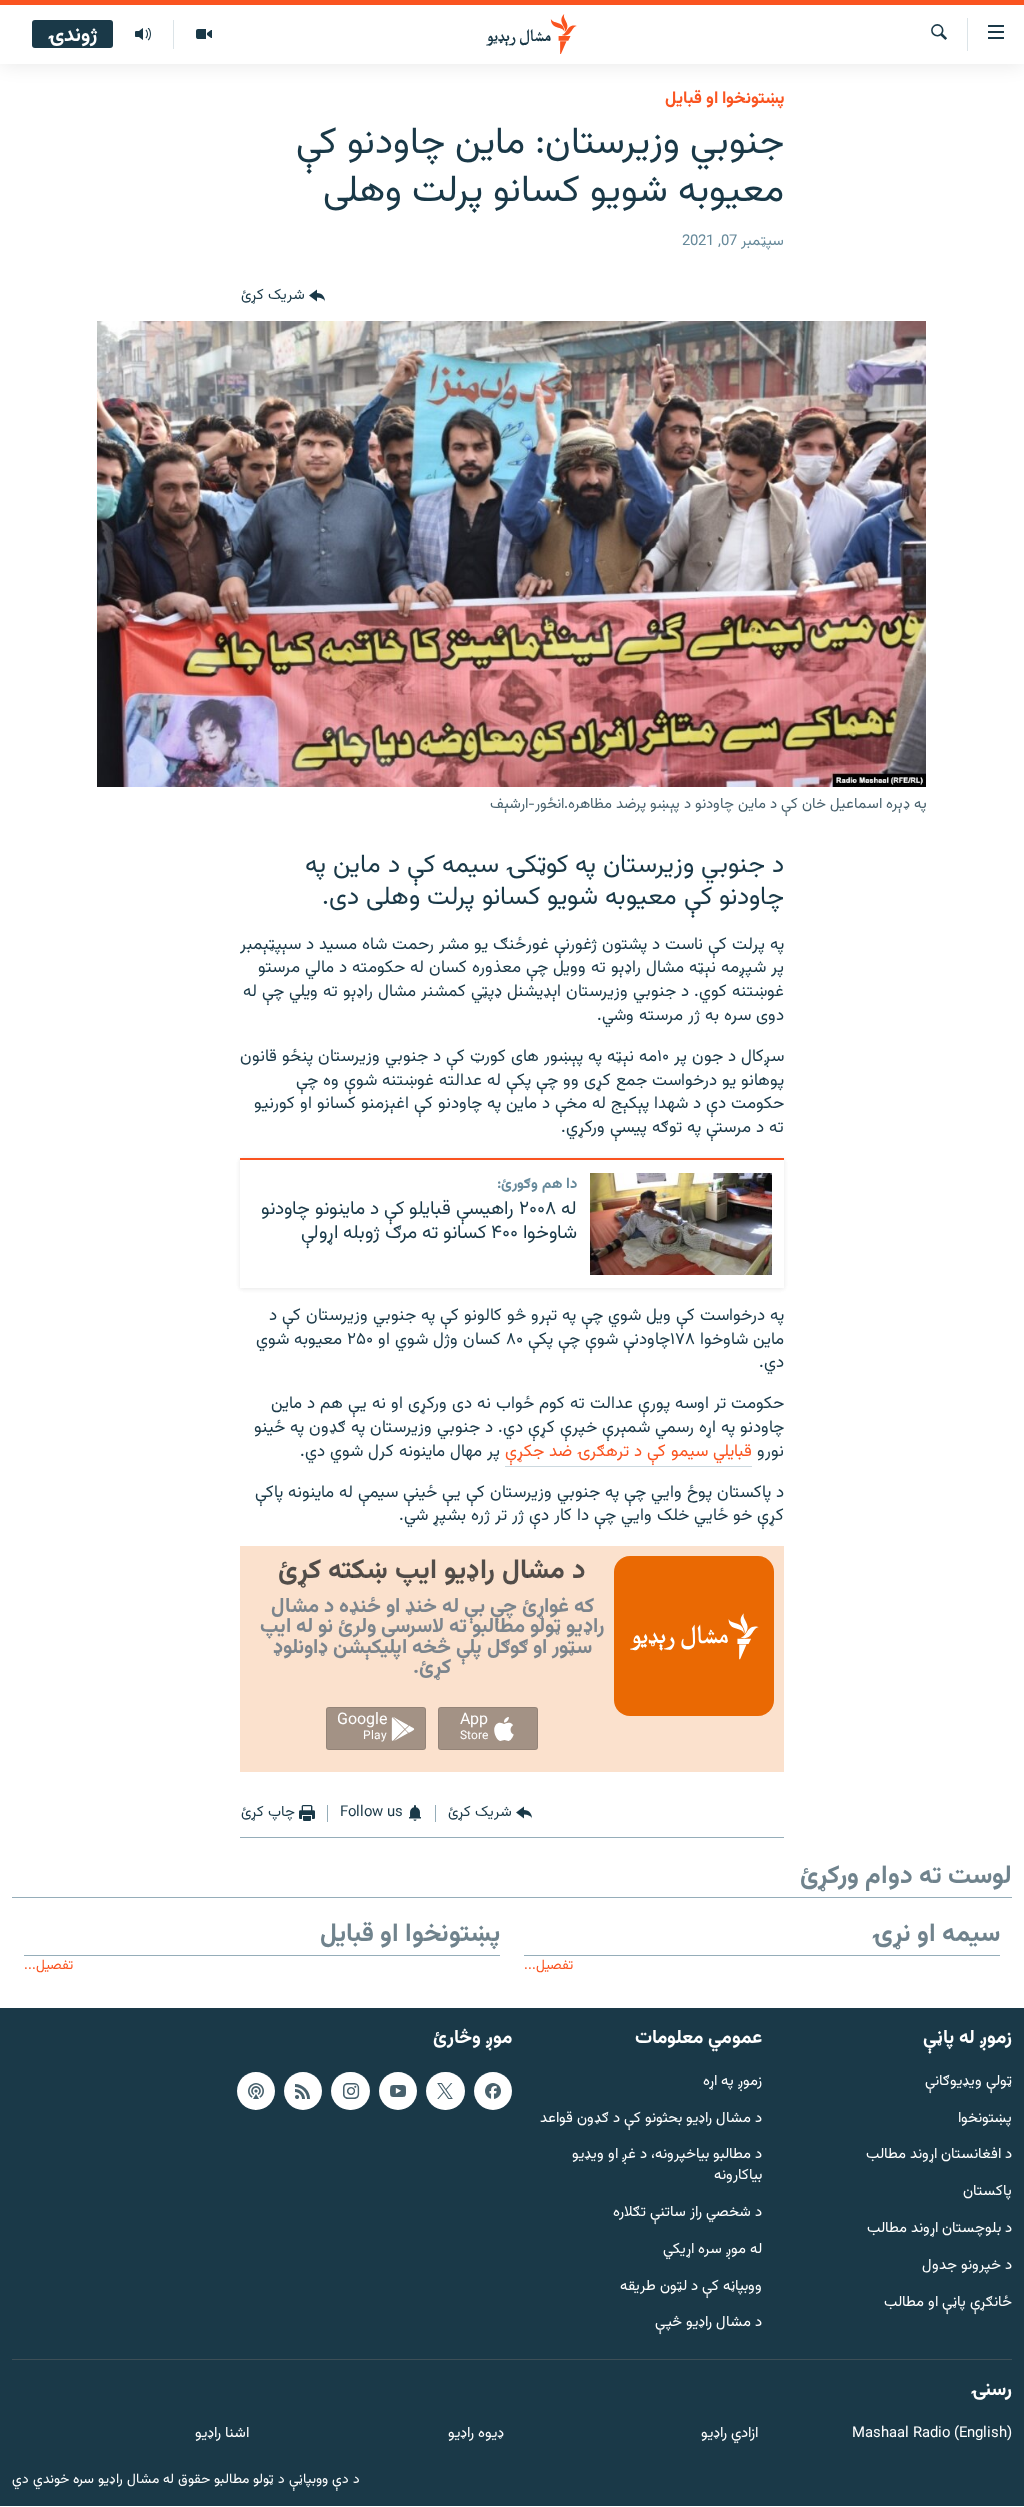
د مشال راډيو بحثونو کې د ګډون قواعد (651, 2119)
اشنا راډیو (222, 2435)
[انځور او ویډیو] (203, 35)
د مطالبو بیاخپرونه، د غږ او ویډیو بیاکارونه (667, 2167)
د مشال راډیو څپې (708, 2324)
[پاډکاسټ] (256, 2091)
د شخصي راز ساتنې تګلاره (687, 2214)
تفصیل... (548, 1965)
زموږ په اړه (732, 2082)
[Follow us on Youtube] (398, 2091)
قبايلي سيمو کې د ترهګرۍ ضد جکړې (628, 1452)
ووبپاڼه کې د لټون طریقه (691, 2287)
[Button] (283, 297)
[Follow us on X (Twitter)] (445, 2091)
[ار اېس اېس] (303, 2091)
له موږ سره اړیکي (712, 2250)
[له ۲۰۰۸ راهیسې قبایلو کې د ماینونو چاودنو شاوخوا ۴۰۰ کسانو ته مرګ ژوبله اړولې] (681, 1224)
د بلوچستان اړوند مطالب (939, 2230)
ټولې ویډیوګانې (968, 2082)
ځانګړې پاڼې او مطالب (948, 2303)
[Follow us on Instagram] (350, 2091)
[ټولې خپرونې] (143, 35)
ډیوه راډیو (475, 2435)
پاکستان (987, 2193)
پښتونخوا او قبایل (724, 99)
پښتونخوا (985, 2119)
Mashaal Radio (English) (932, 2435)
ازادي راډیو (729, 2435)
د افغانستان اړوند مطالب (939, 2156)
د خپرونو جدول (967, 2266)
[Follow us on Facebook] (493, 2091)
